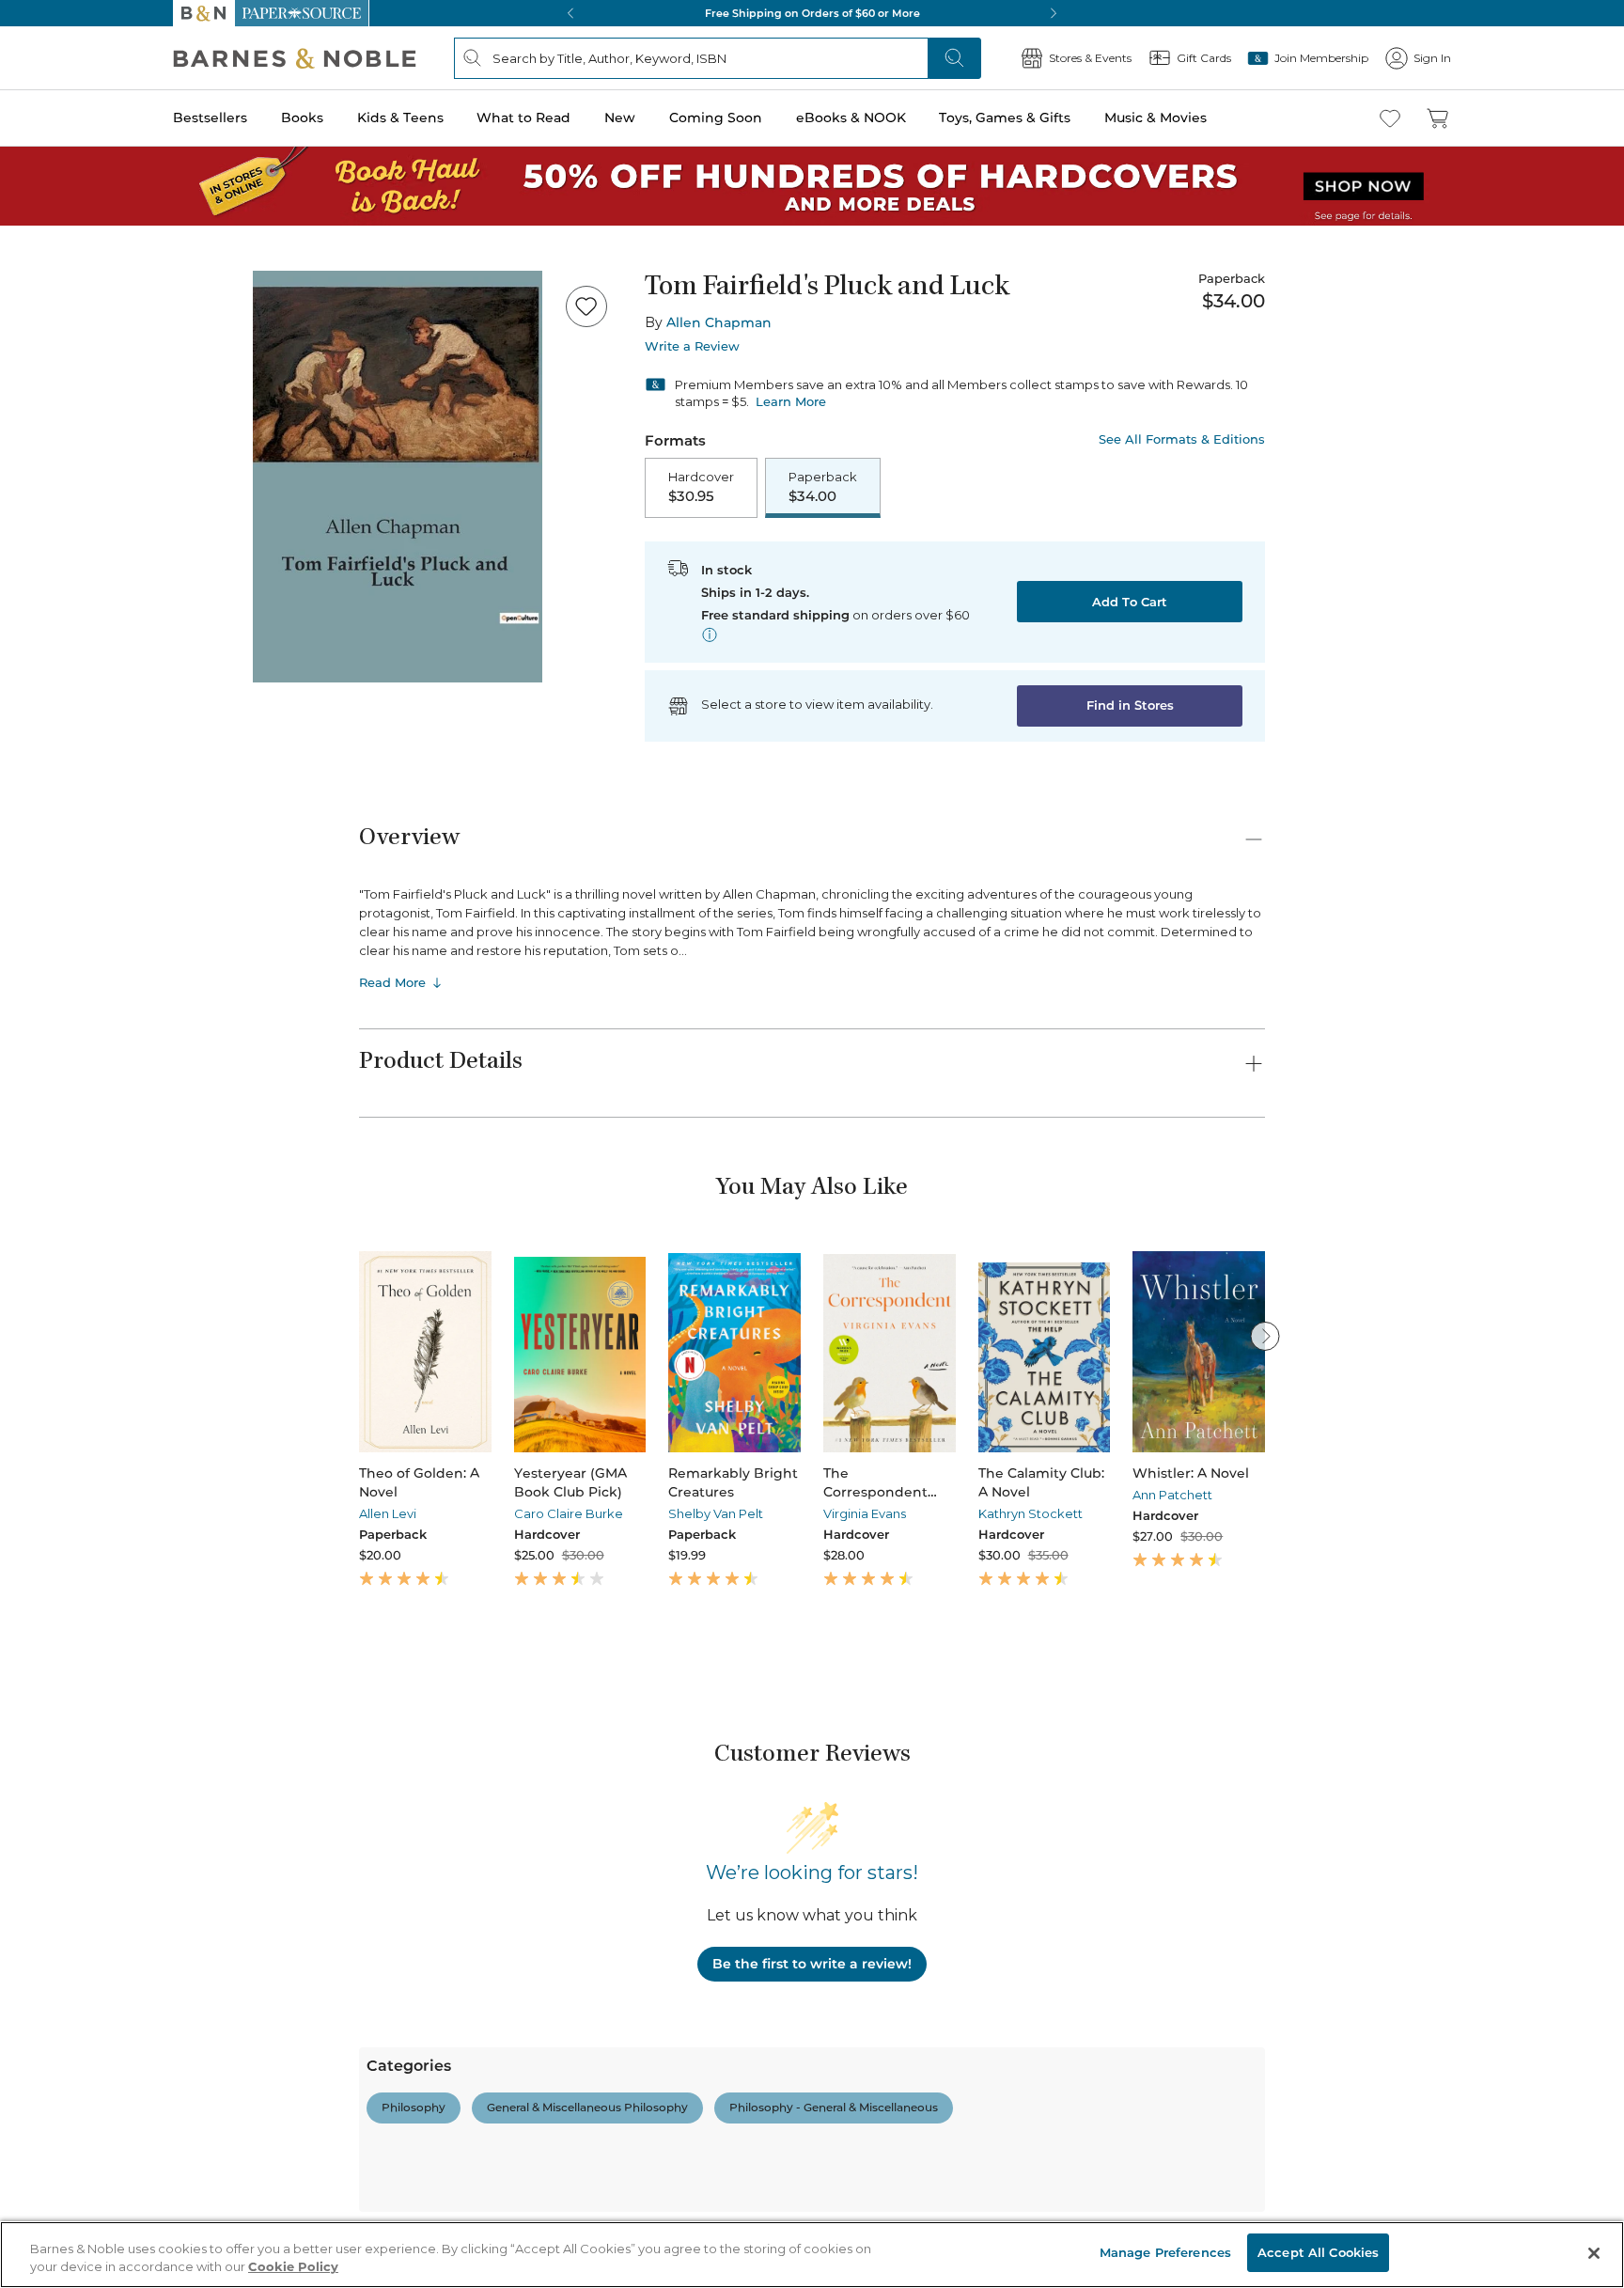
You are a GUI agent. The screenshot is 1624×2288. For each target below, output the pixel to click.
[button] (812, 1144)
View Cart (1573, 2174)
